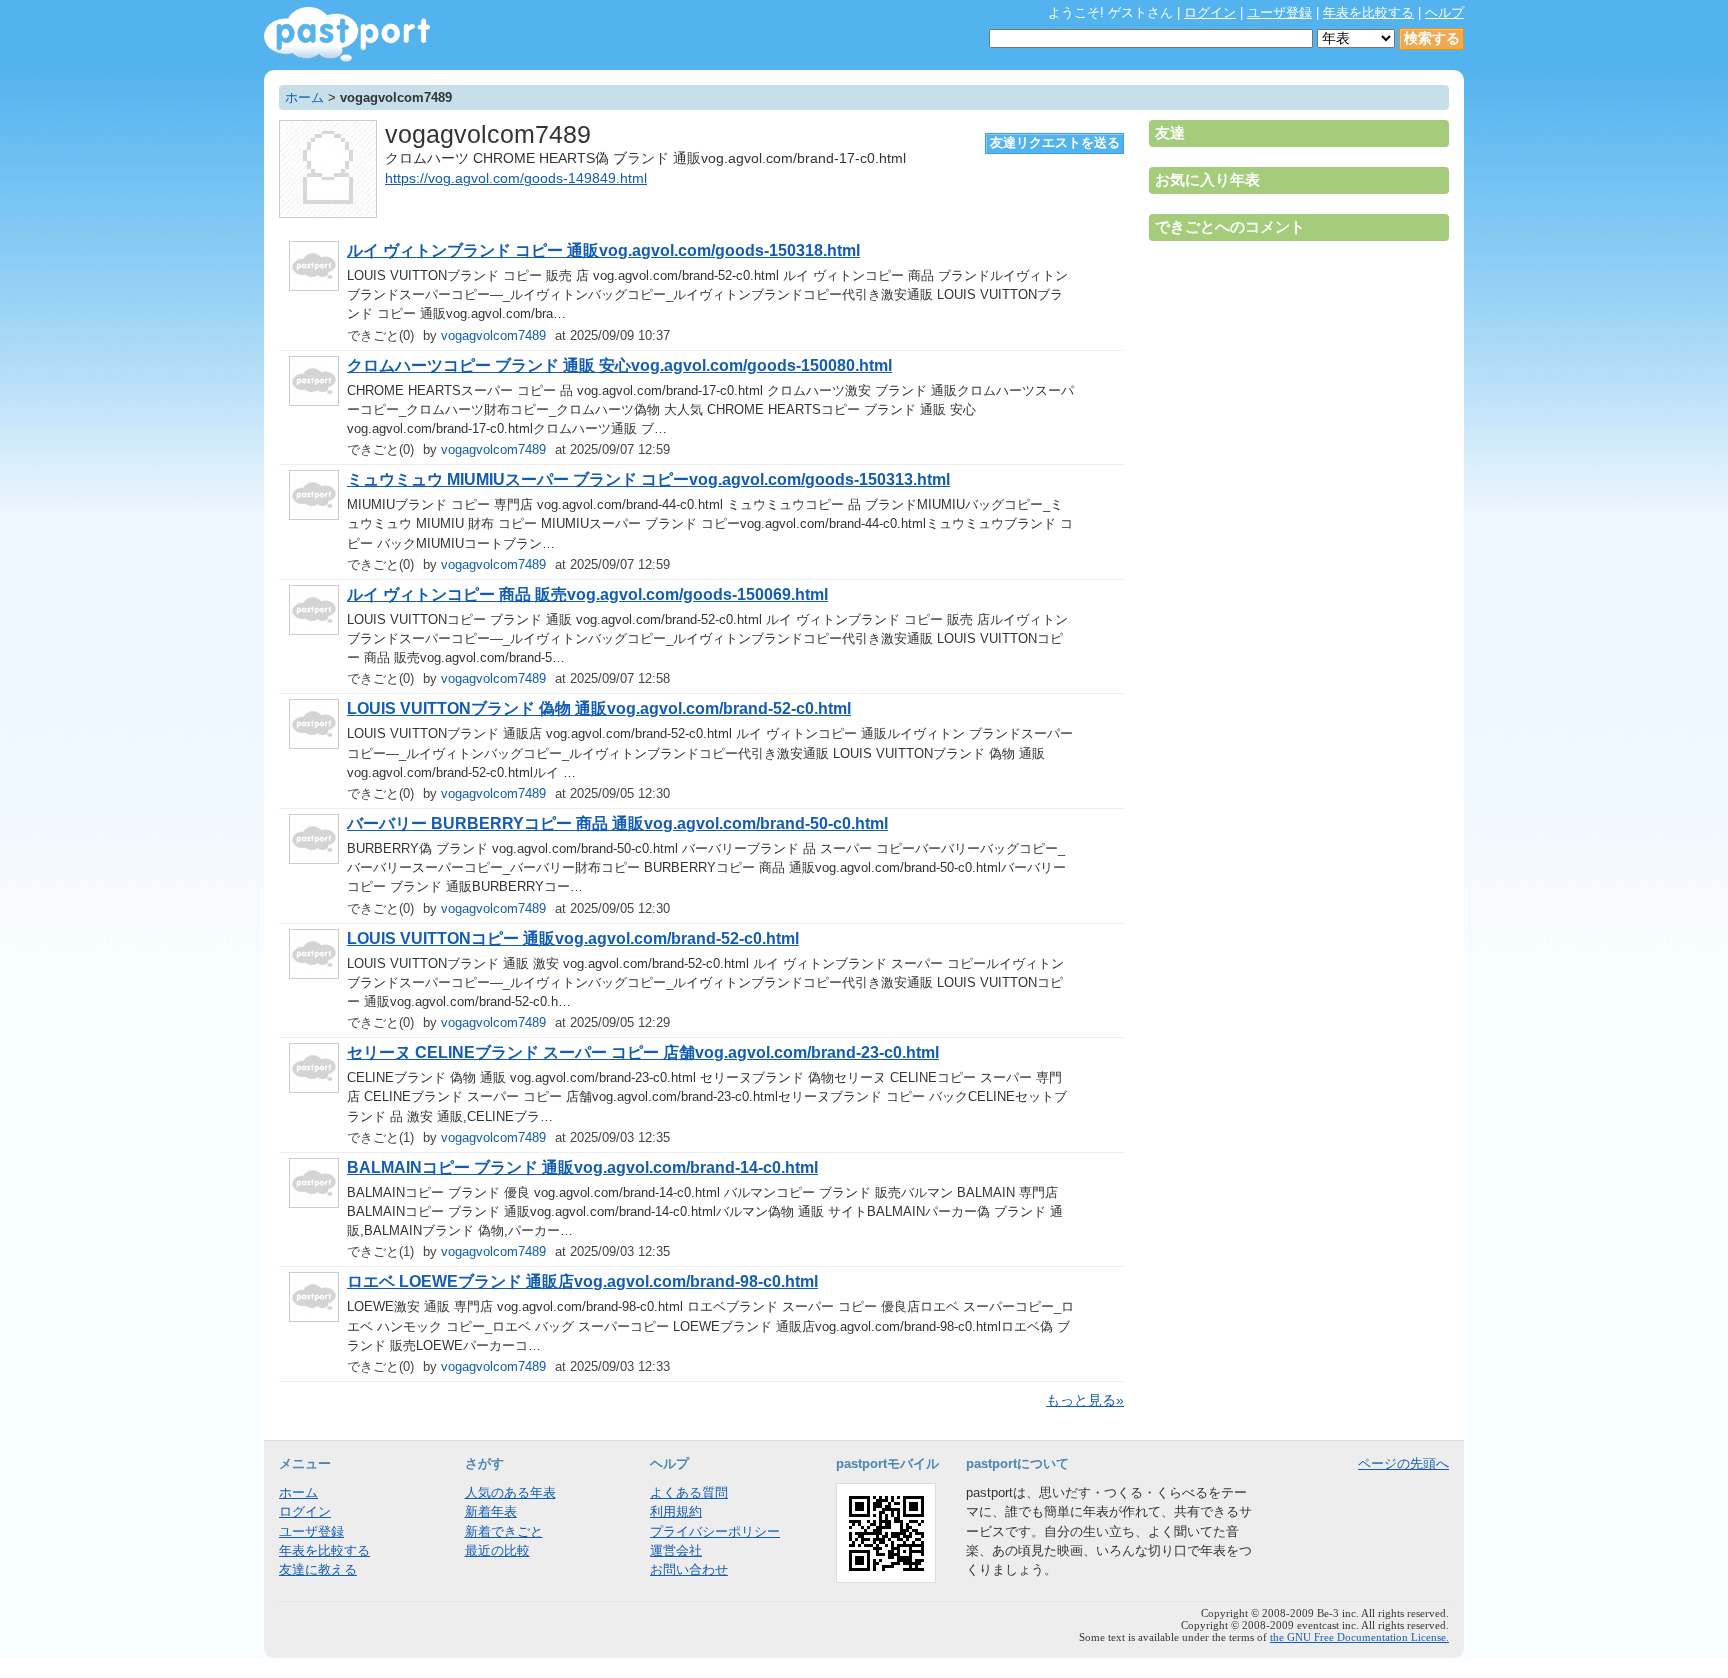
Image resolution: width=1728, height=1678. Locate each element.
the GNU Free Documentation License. (1359, 1637)
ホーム (304, 97)
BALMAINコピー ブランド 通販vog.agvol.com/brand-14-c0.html (582, 1167)
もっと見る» (1085, 1400)
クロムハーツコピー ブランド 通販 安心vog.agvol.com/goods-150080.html (619, 365)
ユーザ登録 (1279, 12)
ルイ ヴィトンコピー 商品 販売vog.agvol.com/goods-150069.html (587, 594)
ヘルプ (1444, 12)
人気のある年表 (510, 1492)
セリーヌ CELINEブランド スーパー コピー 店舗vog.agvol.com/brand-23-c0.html (643, 1052)
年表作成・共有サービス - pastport (347, 34)
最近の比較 (497, 1550)
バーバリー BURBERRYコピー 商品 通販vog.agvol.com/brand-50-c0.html (617, 823)
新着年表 (491, 1511)
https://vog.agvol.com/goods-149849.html (516, 178)
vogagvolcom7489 (493, 335)
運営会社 (676, 1550)
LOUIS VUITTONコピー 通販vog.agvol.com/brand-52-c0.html (573, 938)
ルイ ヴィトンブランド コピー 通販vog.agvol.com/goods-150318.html (603, 250)
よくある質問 (689, 1492)
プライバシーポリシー (715, 1531)
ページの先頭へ (1403, 1463)
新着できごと (504, 1531)
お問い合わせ (689, 1569)
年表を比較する (1368, 12)
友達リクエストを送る (1055, 142)
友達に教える (318, 1569)
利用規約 (676, 1511)
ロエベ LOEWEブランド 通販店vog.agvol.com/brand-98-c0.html (582, 1281)
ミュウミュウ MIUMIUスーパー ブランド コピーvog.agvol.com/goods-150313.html (648, 479)
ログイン (1210, 12)
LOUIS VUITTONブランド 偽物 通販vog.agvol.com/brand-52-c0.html (599, 708)
